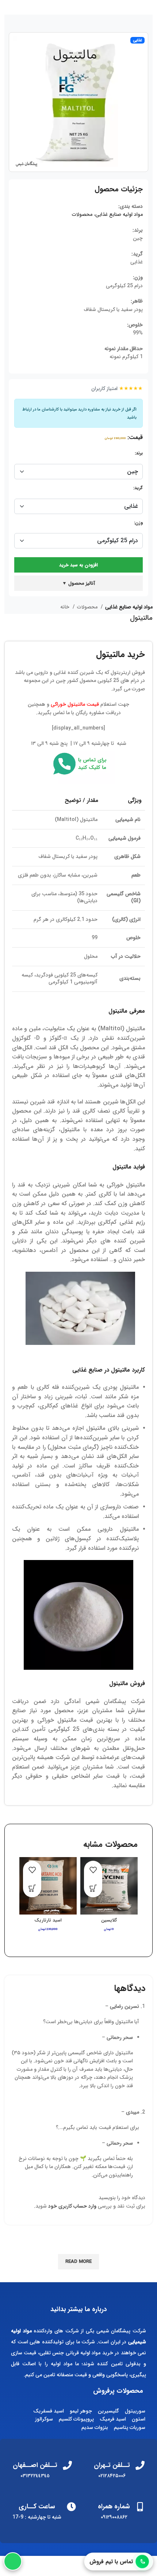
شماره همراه (114, 2506)
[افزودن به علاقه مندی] (93, 1870)
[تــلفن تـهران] (140, 2465)
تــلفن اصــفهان (35, 2465)
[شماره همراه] (140, 2507)
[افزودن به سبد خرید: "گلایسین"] (93, 1888)
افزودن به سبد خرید (78, 565)
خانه (66, 607)
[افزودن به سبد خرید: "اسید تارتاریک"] (32, 1888)
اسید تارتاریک (48, 1920)
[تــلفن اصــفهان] (67, 2465)
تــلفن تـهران (112, 2465)
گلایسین (109, 1920)
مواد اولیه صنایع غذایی (119, 214)
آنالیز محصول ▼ (78, 583)
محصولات (82, 214)
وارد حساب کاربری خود (72, 2206)
